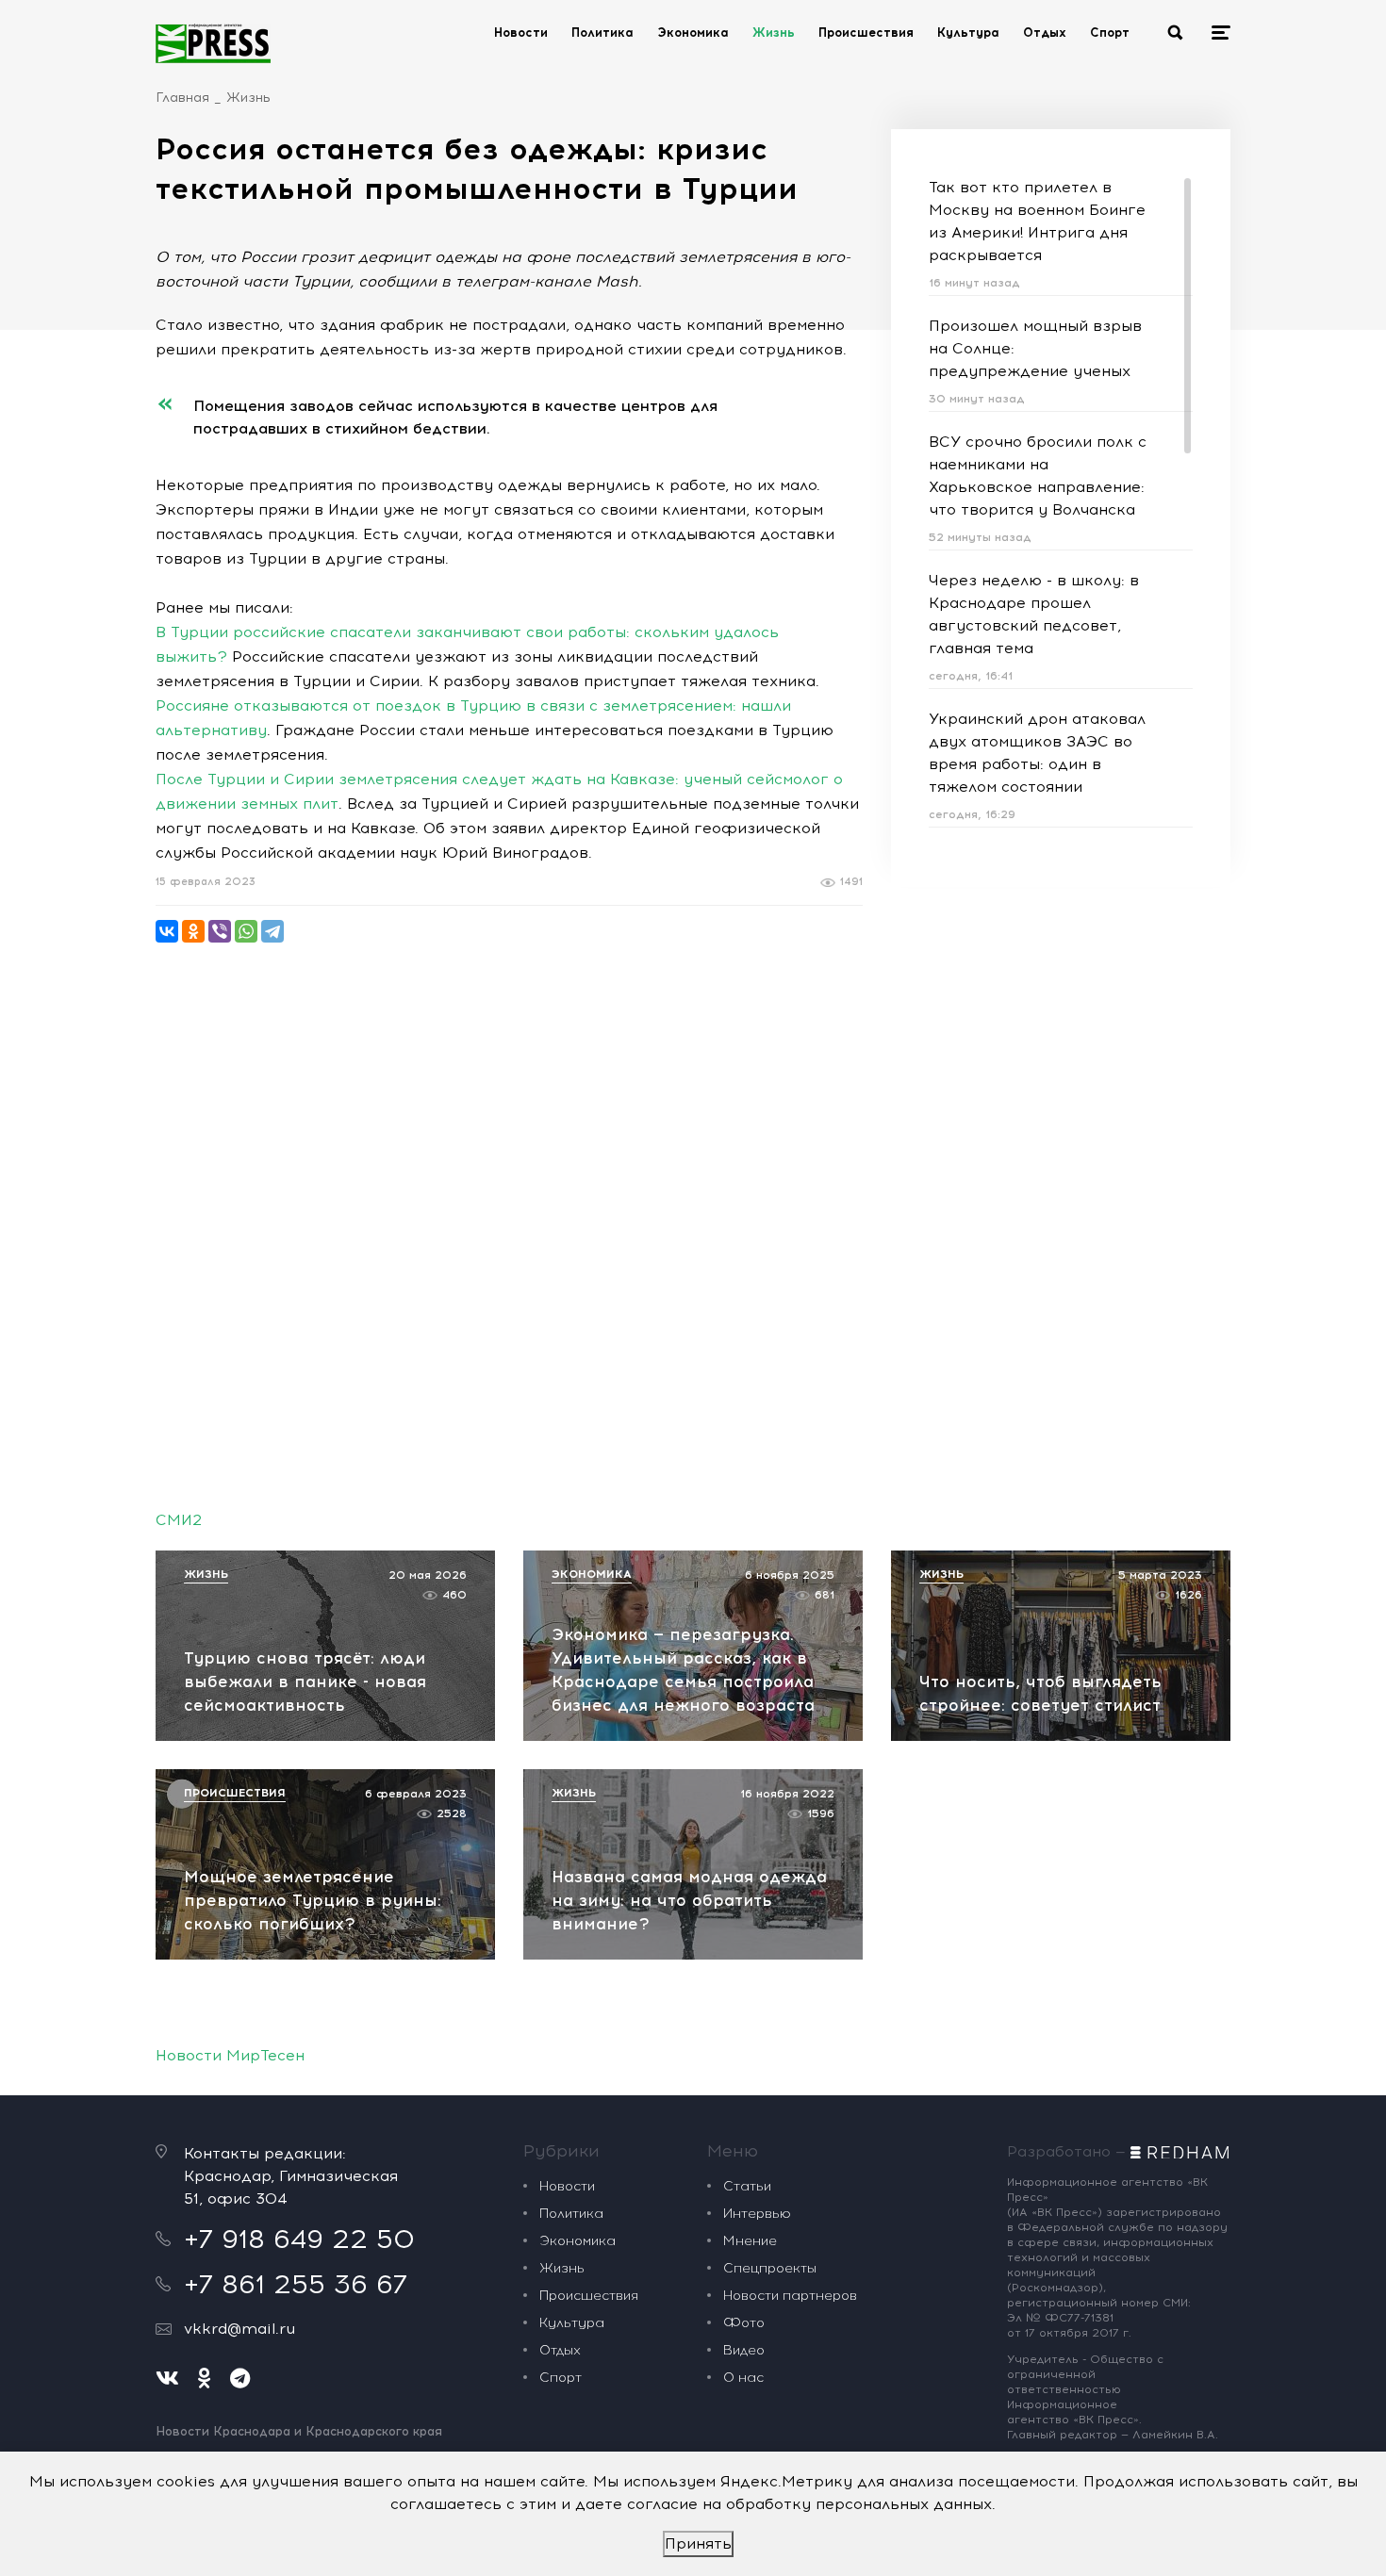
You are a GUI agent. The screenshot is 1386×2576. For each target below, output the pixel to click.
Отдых (1045, 33)
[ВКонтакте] (167, 931)
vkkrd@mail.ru (239, 2329)
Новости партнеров (790, 2296)
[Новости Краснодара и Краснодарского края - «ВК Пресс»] (213, 43)
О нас (743, 2378)
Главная (182, 98)
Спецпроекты (770, 2268)
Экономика (693, 33)
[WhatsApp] (246, 931)
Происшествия (866, 33)
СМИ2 (179, 1520)
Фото (744, 2323)
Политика (602, 33)
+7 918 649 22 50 (299, 2239)
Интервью (757, 2214)
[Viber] (220, 931)
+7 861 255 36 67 (296, 2284)
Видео (744, 2350)
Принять (698, 2543)
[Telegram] (272, 931)
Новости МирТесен (230, 2055)
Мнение (750, 2241)
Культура (968, 33)
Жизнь (774, 33)
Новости (521, 33)
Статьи (747, 2186)
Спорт (1110, 33)
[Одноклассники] (193, 931)
